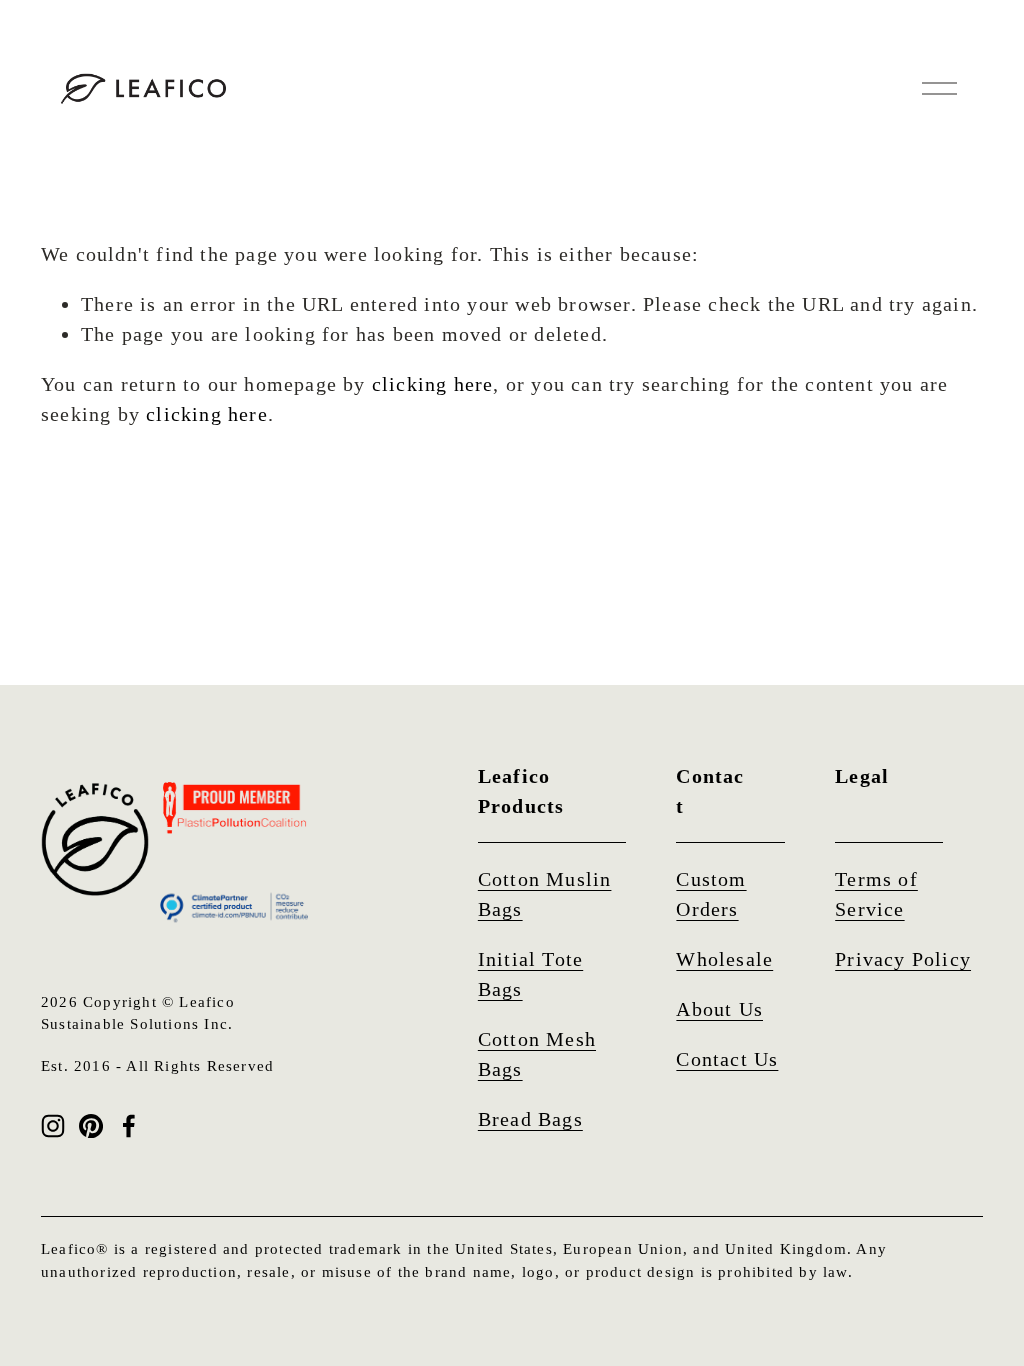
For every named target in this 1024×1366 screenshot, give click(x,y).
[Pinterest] (91, 1126)
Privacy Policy (903, 959)
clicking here (433, 384)
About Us (719, 1009)
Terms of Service (876, 894)
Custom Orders (711, 894)
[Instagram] (53, 1126)
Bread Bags (530, 1119)
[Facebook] (129, 1126)
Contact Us (727, 1059)
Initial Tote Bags (530, 974)
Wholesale (724, 959)
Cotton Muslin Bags (545, 894)
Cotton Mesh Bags (537, 1054)
